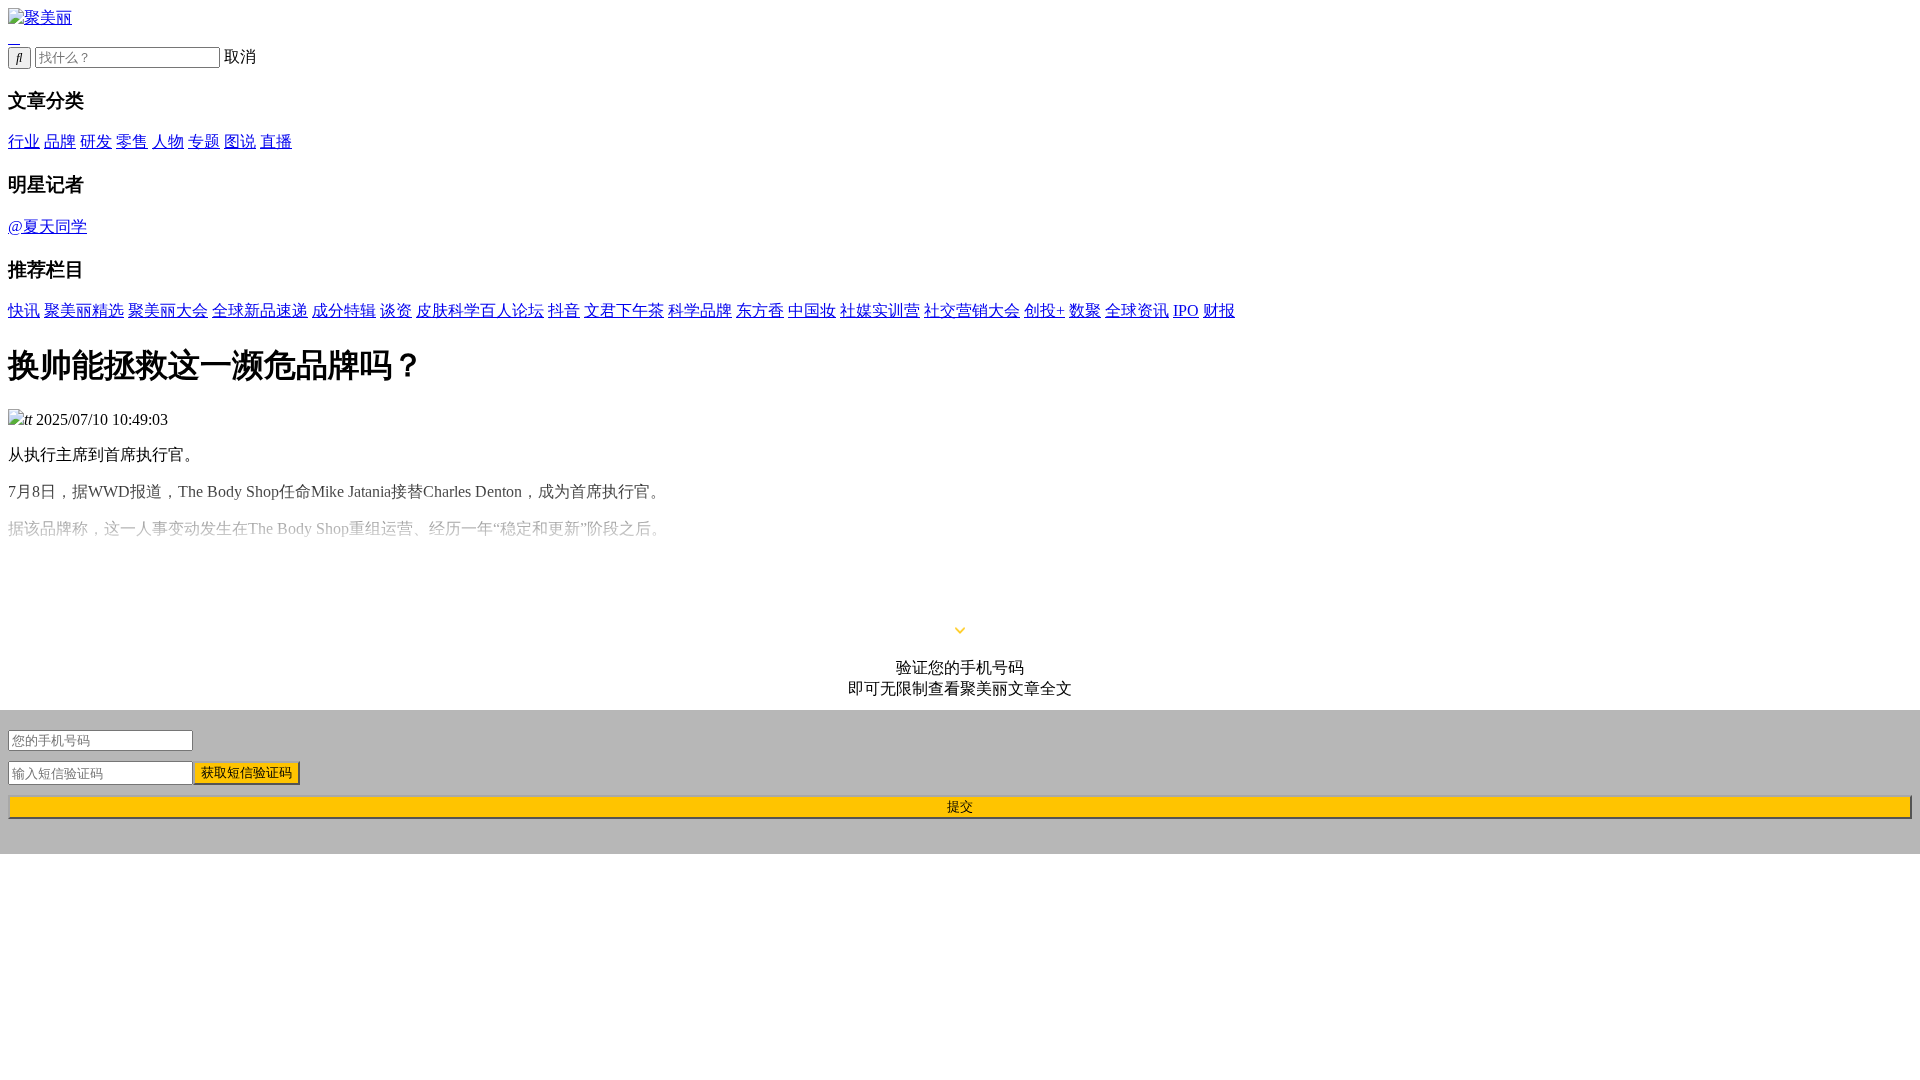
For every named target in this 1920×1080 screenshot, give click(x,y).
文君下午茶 (624, 310)
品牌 (60, 141)
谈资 (396, 310)
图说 (240, 141)
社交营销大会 (972, 310)
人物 (168, 141)
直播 (276, 141)
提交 (960, 806)
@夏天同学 (47, 226)
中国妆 (812, 310)
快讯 (24, 310)
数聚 (1085, 310)
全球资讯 (1137, 310)
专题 (204, 141)
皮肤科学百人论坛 (480, 310)
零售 (132, 141)
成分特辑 (344, 310)
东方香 (760, 310)
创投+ (1044, 310)
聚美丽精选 (84, 310)
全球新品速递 (260, 310)
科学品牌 (700, 310)
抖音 (564, 310)
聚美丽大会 (168, 310)
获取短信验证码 (246, 772)
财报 (1219, 310)
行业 (24, 141)
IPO (1186, 310)
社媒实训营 (880, 310)
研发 (96, 141)
